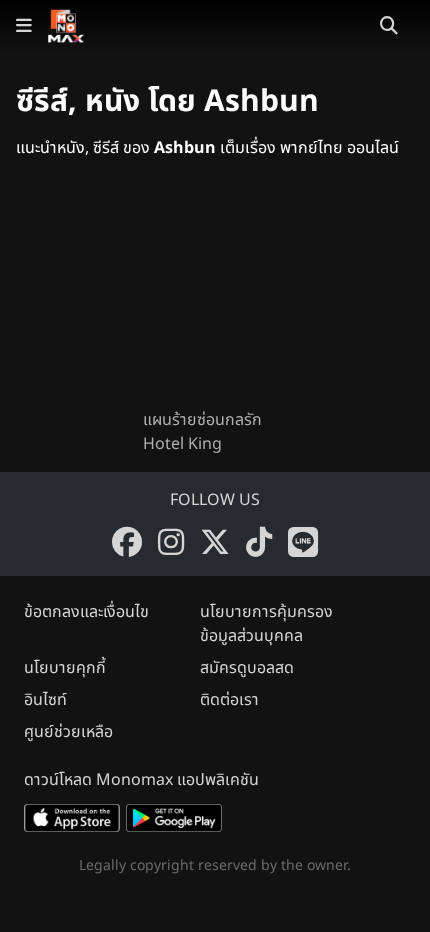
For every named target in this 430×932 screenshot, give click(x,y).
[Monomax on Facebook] (127, 542)
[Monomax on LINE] (303, 542)
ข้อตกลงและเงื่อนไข (86, 612)
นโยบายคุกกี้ (65, 668)
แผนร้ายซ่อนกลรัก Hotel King (202, 432)
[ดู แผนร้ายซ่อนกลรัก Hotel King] (215, 300)
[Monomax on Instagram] (171, 542)
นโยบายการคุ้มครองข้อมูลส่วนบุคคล (266, 624)
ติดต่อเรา (229, 700)
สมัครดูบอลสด (247, 668)
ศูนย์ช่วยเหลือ (68, 732)
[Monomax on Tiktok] (259, 542)
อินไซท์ (45, 700)
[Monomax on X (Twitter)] (215, 542)
